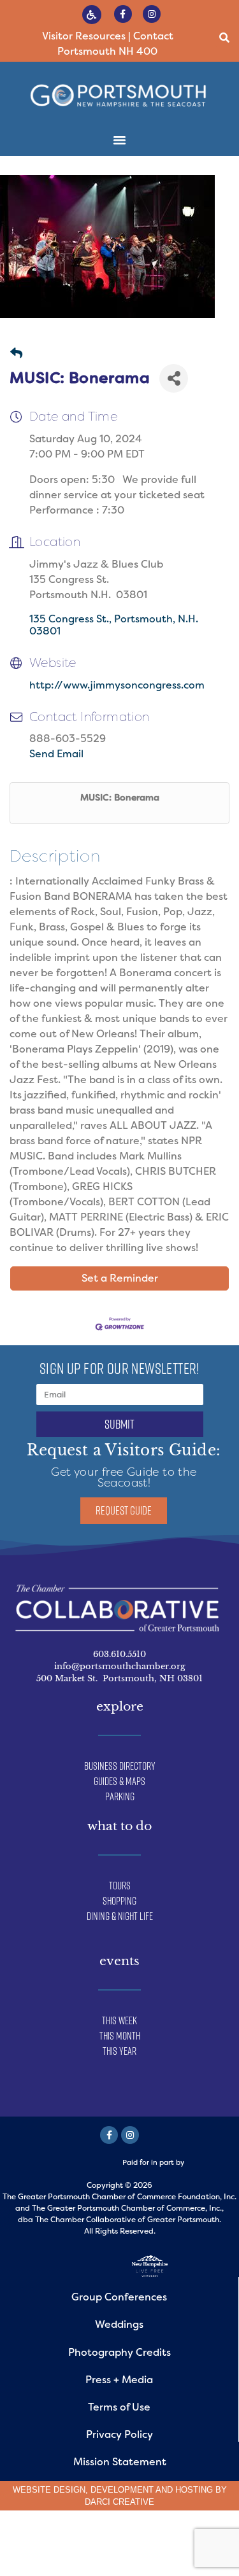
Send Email (56, 754)
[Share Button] (174, 378)
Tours (120, 1886)
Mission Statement (120, 2462)
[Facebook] (109, 2135)
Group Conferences (119, 2297)
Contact (153, 36)
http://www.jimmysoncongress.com (117, 685)
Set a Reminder (120, 1278)
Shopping (119, 1901)
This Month (120, 2036)
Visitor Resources (84, 36)
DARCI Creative (119, 2502)
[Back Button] (16, 354)
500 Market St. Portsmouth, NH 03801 (119, 1678)
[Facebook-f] (123, 14)
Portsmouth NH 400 (107, 51)
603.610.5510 (119, 1654)
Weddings (119, 2324)
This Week (119, 2020)
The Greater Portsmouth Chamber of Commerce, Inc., (128, 2208)
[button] (225, 38)
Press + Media (119, 2380)
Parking (120, 1796)
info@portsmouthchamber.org (120, 1666)
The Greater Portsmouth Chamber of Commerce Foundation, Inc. (119, 2197)
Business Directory (120, 1766)
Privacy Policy (119, 2434)
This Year (119, 2051)
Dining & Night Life (120, 1916)
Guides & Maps (119, 1781)
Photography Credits (119, 2352)
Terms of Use (119, 2407)
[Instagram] (152, 14)
